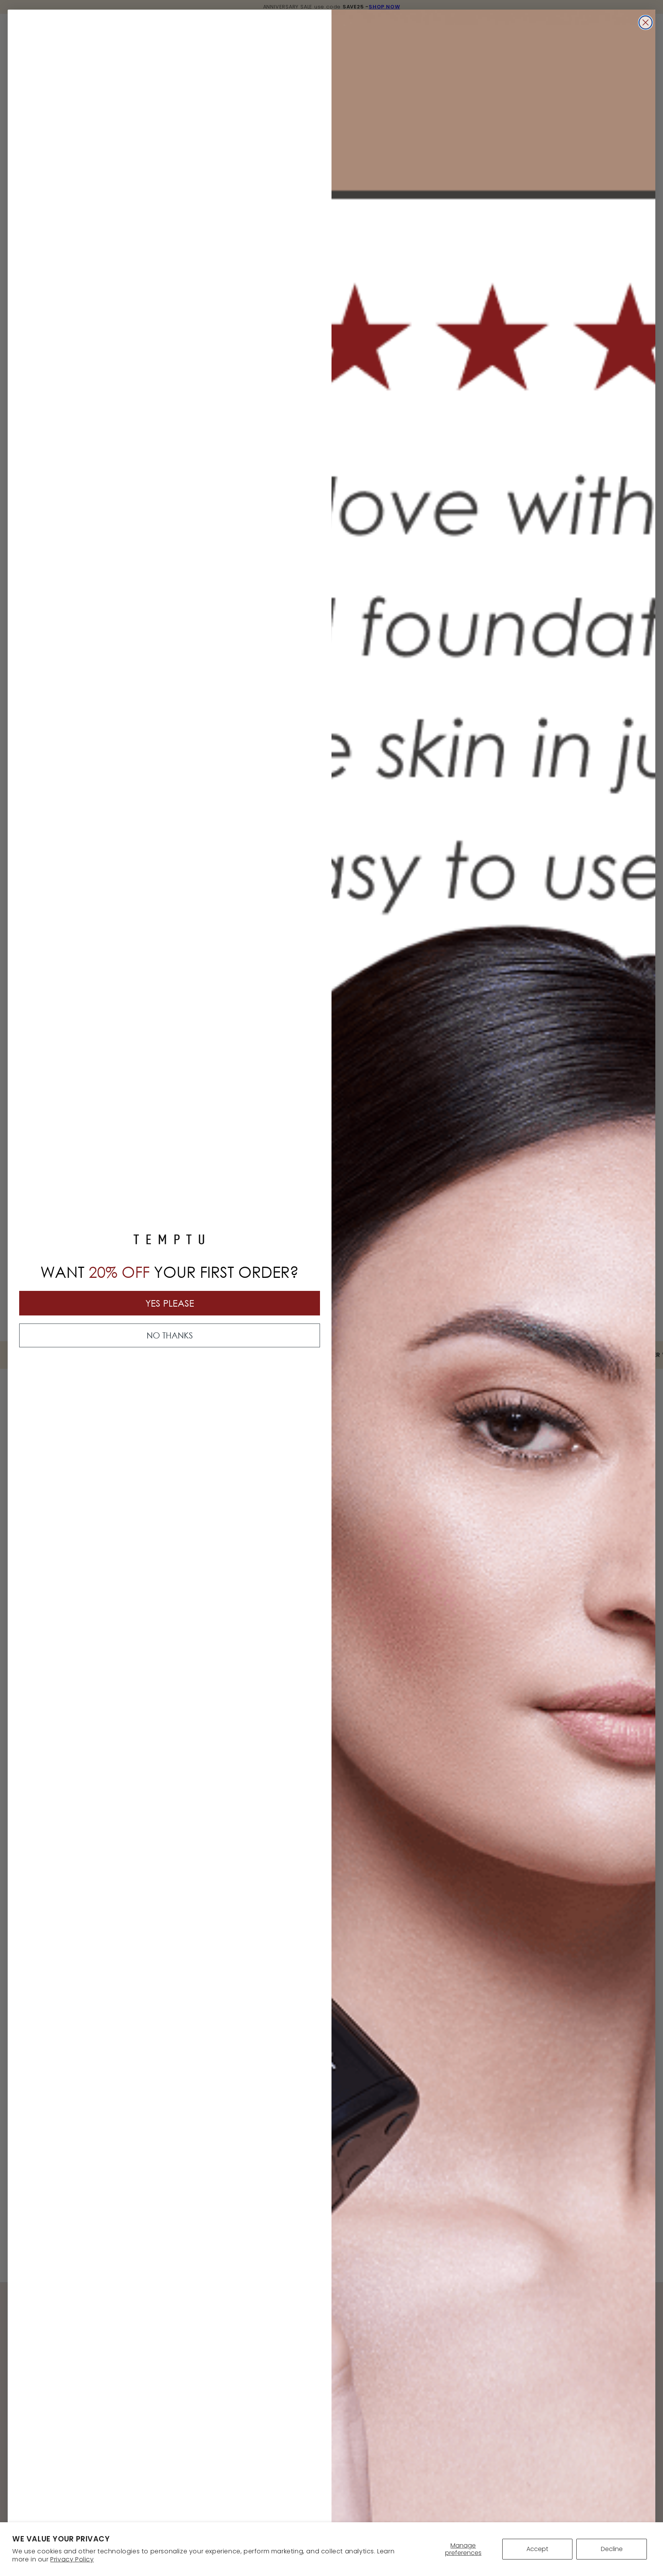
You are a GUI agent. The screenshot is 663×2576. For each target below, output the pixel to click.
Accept (537, 2549)
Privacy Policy (72, 2559)
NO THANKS (170, 1335)
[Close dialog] (646, 22)
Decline (612, 2549)
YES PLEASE (170, 1303)
